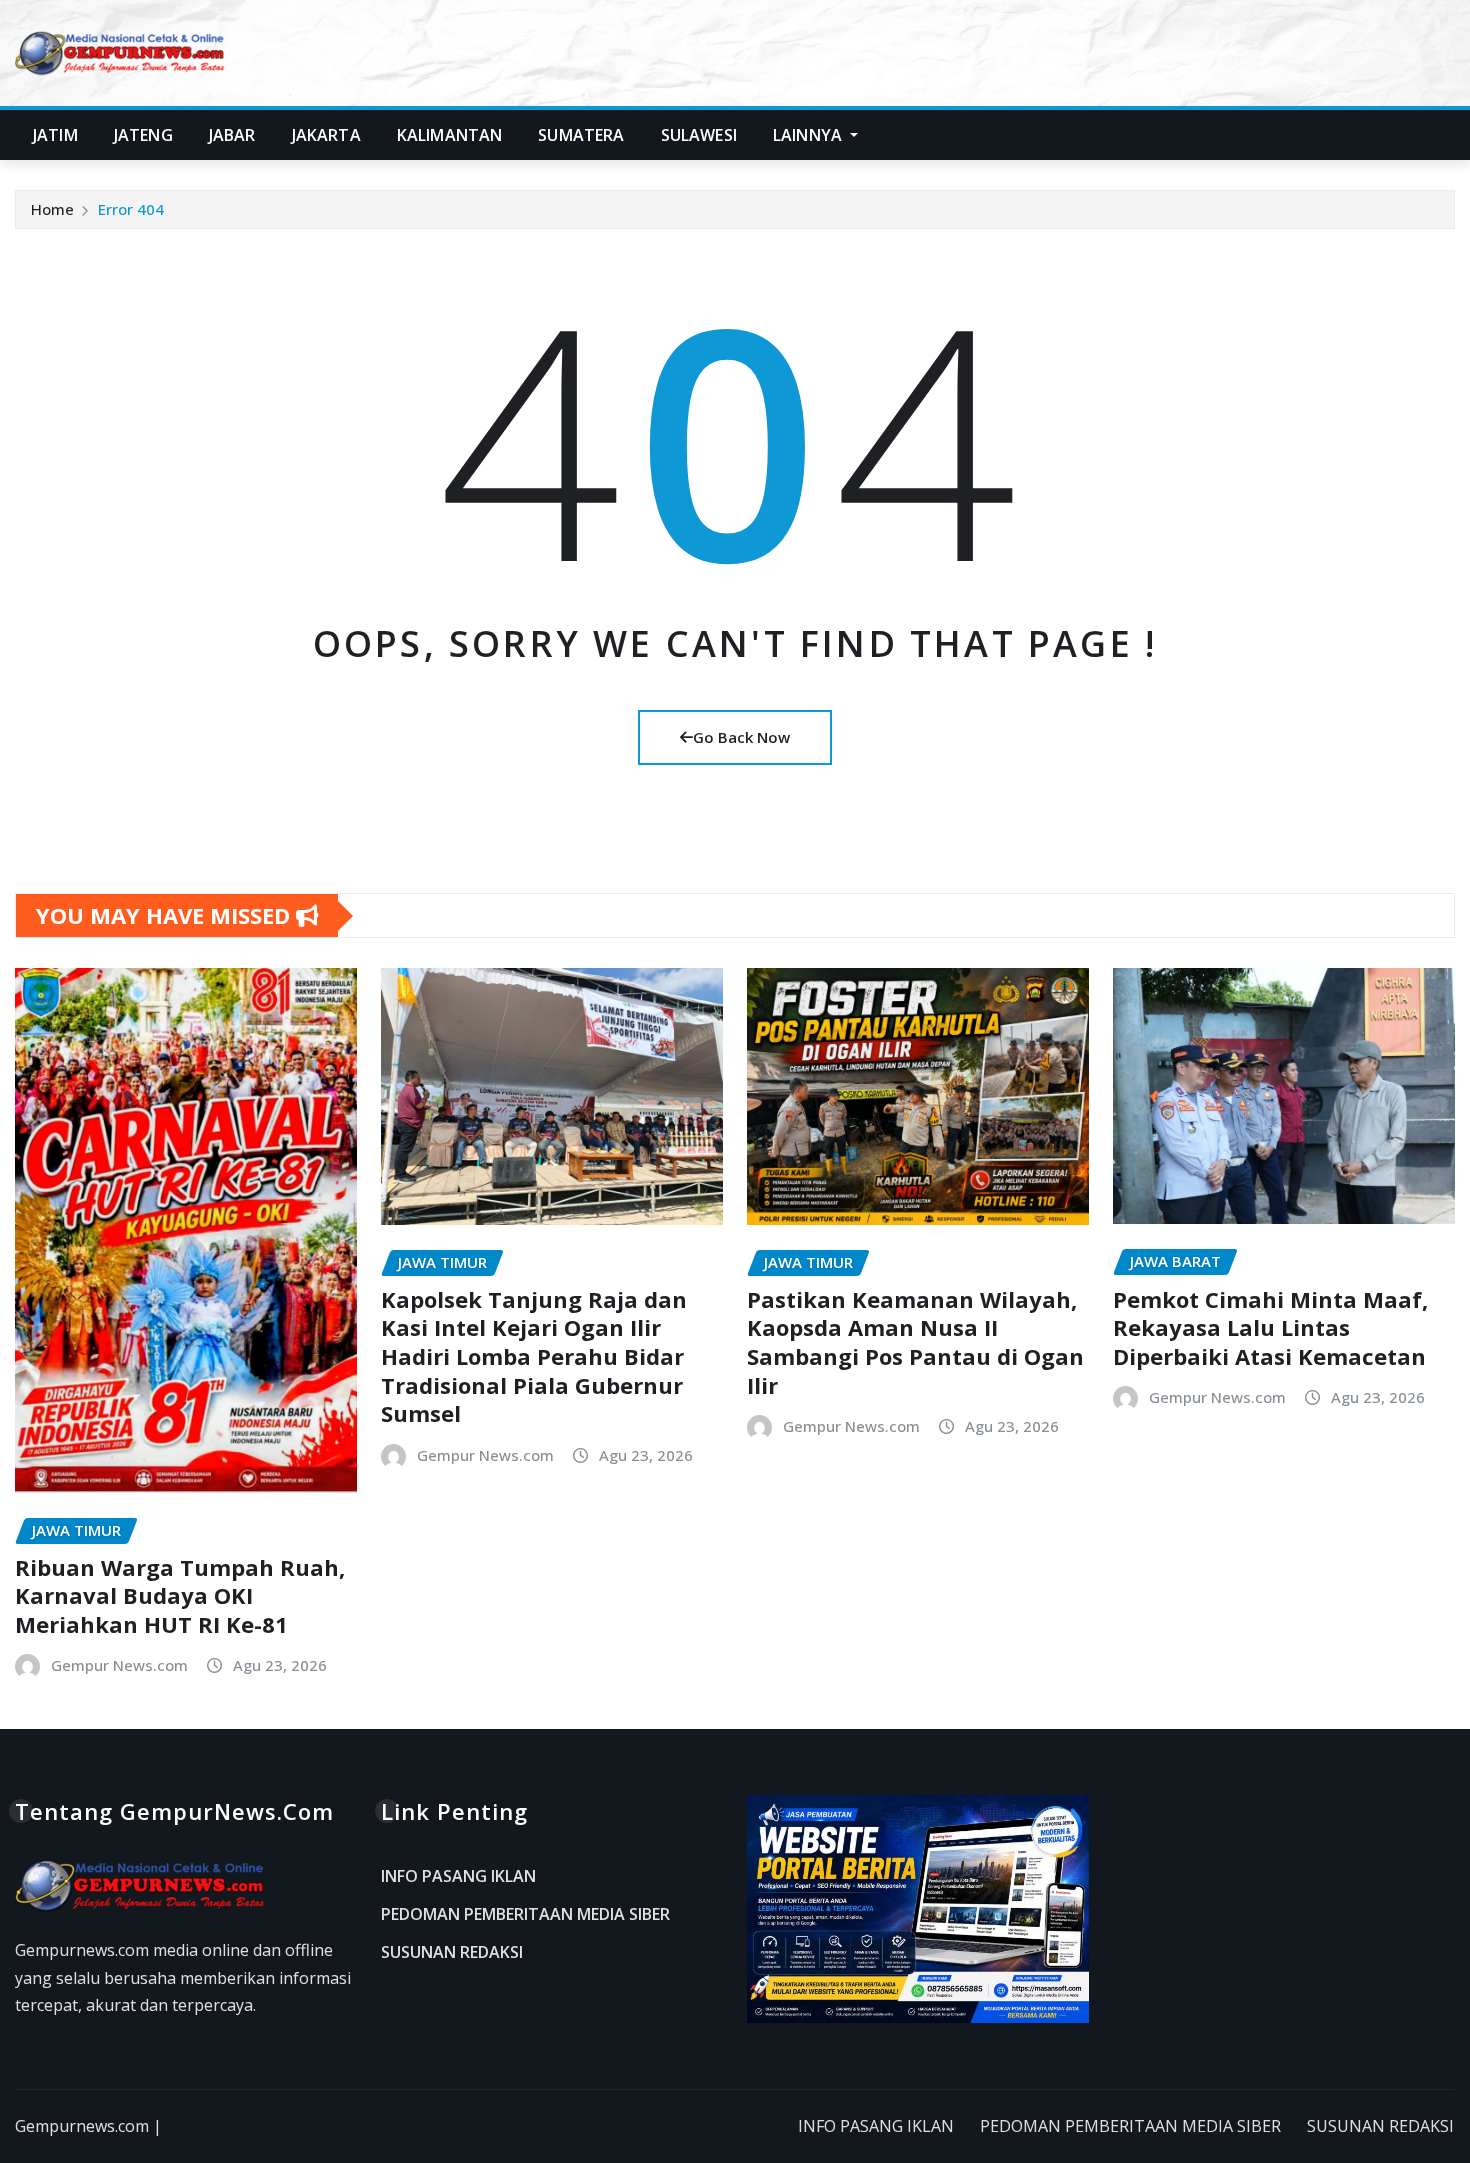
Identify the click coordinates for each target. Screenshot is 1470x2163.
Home (52, 209)
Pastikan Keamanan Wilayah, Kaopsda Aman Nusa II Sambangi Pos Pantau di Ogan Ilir (915, 1342)
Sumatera (581, 135)
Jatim (55, 135)
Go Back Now (741, 737)
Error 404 (131, 209)
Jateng (143, 135)
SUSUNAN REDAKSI (452, 1952)
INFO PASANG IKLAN (458, 1877)
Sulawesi (699, 135)
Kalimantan (450, 135)
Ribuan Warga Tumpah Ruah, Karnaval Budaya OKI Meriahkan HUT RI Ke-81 (180, 1595)
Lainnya (809, 135)
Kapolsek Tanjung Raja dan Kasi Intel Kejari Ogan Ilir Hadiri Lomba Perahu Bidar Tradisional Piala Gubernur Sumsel (534, 1356)
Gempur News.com (119, 1665)
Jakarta (326, 135)
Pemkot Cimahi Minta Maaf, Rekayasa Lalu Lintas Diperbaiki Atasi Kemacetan (1270, 1327)
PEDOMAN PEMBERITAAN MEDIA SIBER (525, 1914)
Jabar (232, 135)
